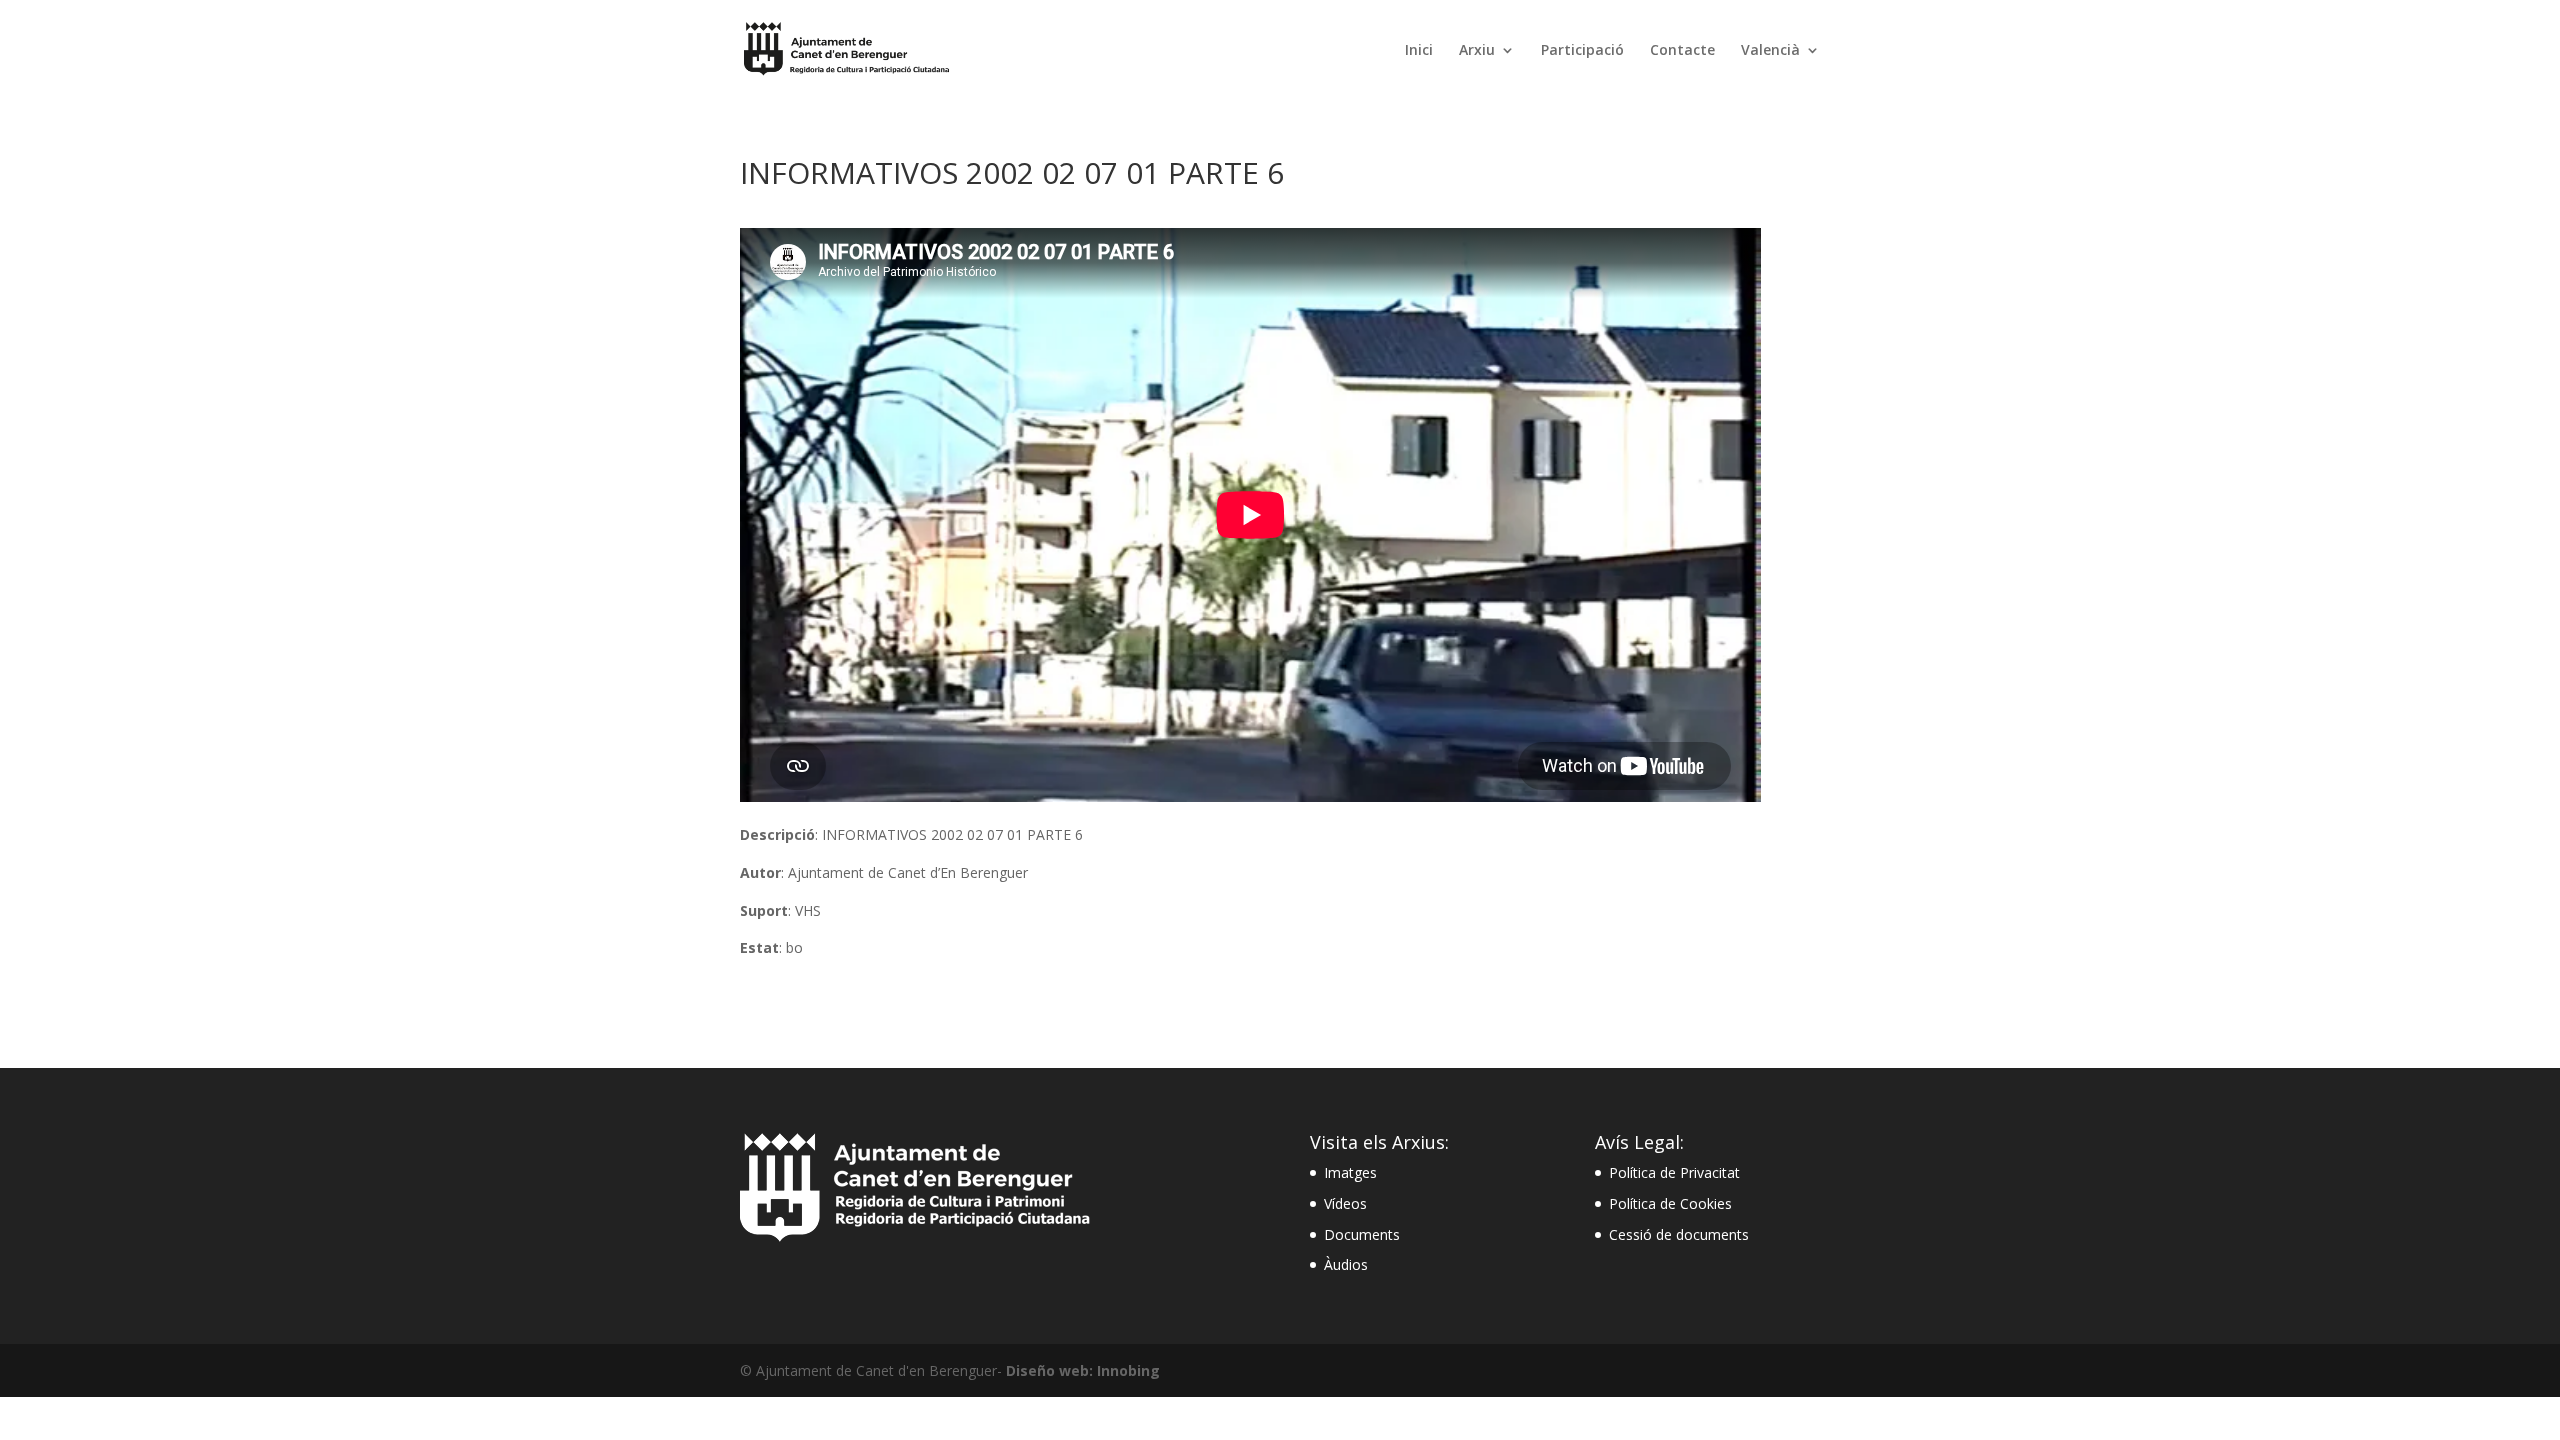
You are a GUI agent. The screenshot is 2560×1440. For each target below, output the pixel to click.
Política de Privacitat (1674, 1172)
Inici (1419, 51)
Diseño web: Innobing (1083, 1370)
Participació (1582, 51)
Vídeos (1345, 1203)
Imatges (1350, 1172)
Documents (1362, 1234)
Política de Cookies (1670, 1203)
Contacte (1682, 51)
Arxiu (1477, 51)
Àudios (1346, 1264)
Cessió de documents (1679, 1234)
